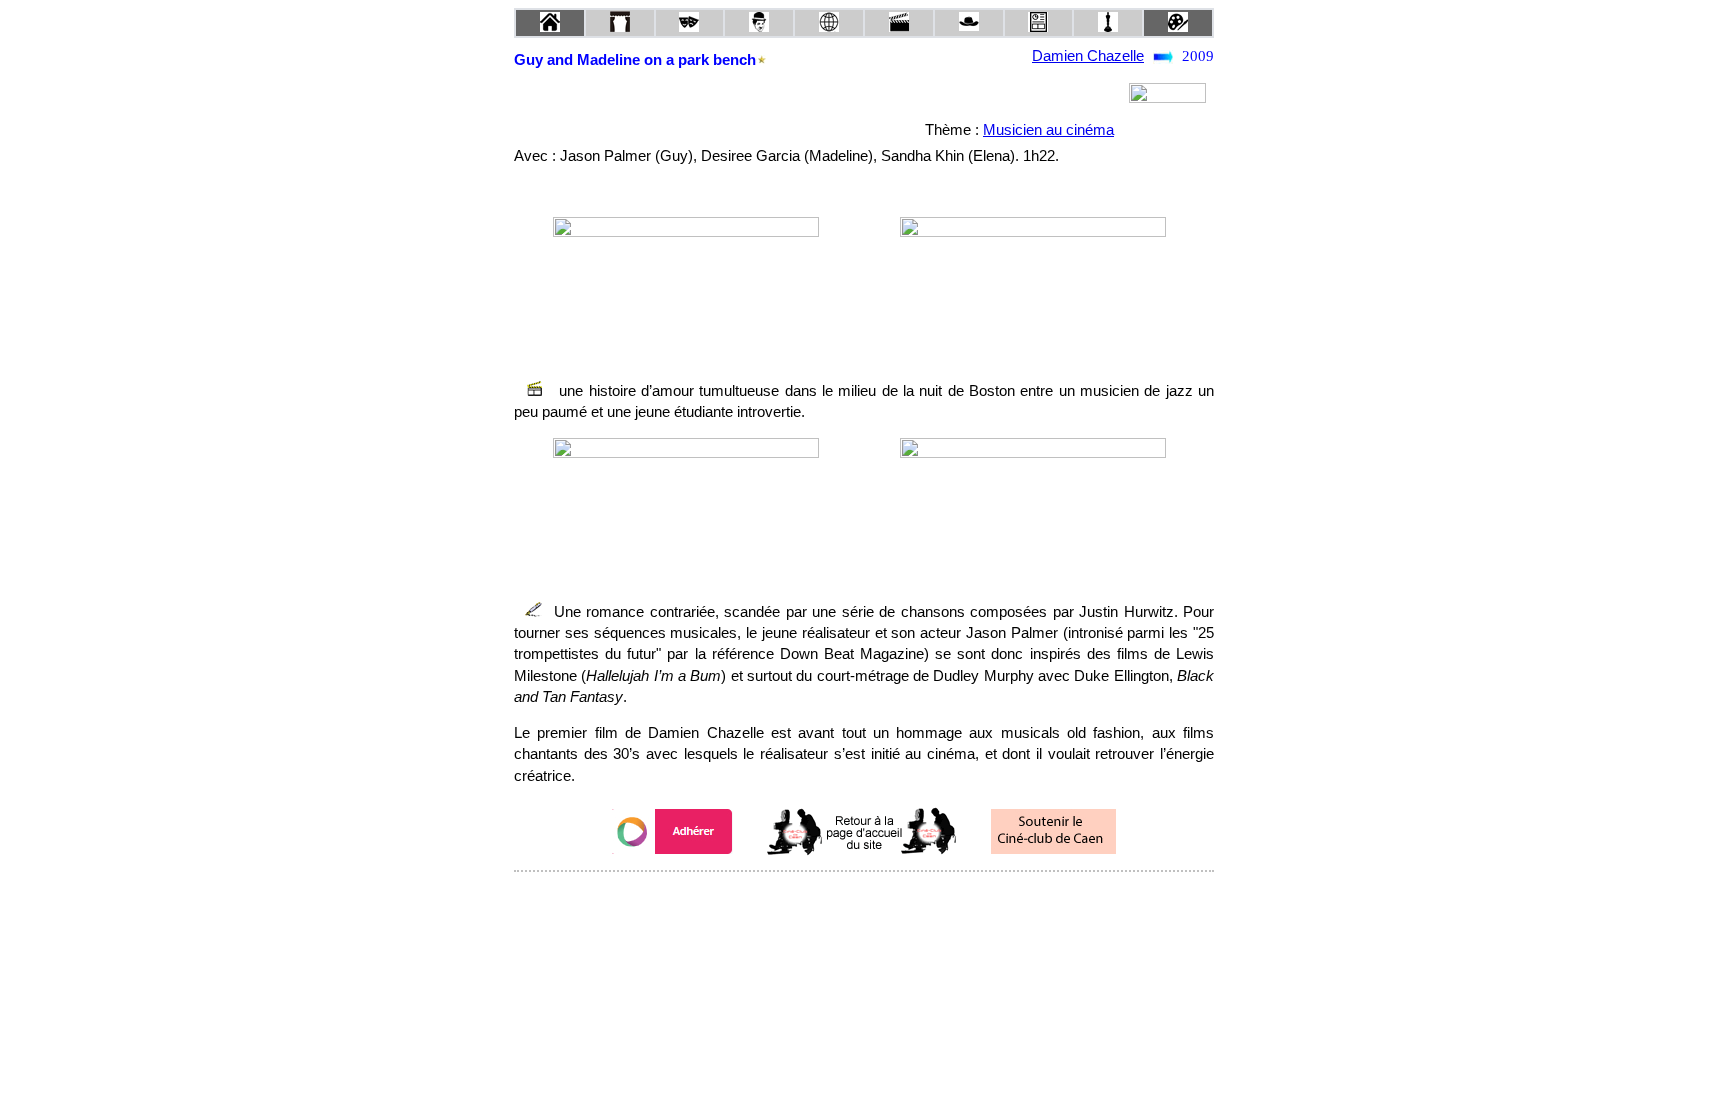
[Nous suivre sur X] (864, 898)
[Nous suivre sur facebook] (826, 898)
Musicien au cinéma (1048, 130)
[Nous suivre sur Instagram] (902, 898)
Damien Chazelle (1088, 56)
